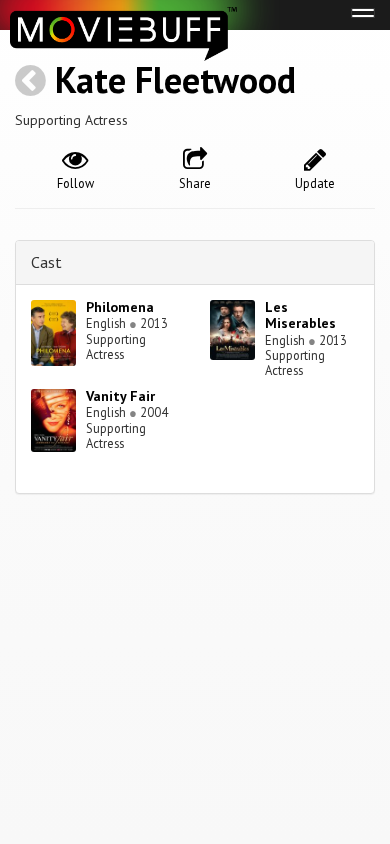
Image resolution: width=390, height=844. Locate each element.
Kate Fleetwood (175, 79)
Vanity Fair (120, 396)
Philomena (120, 307)
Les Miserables (300, 315)
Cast (46, 262)
